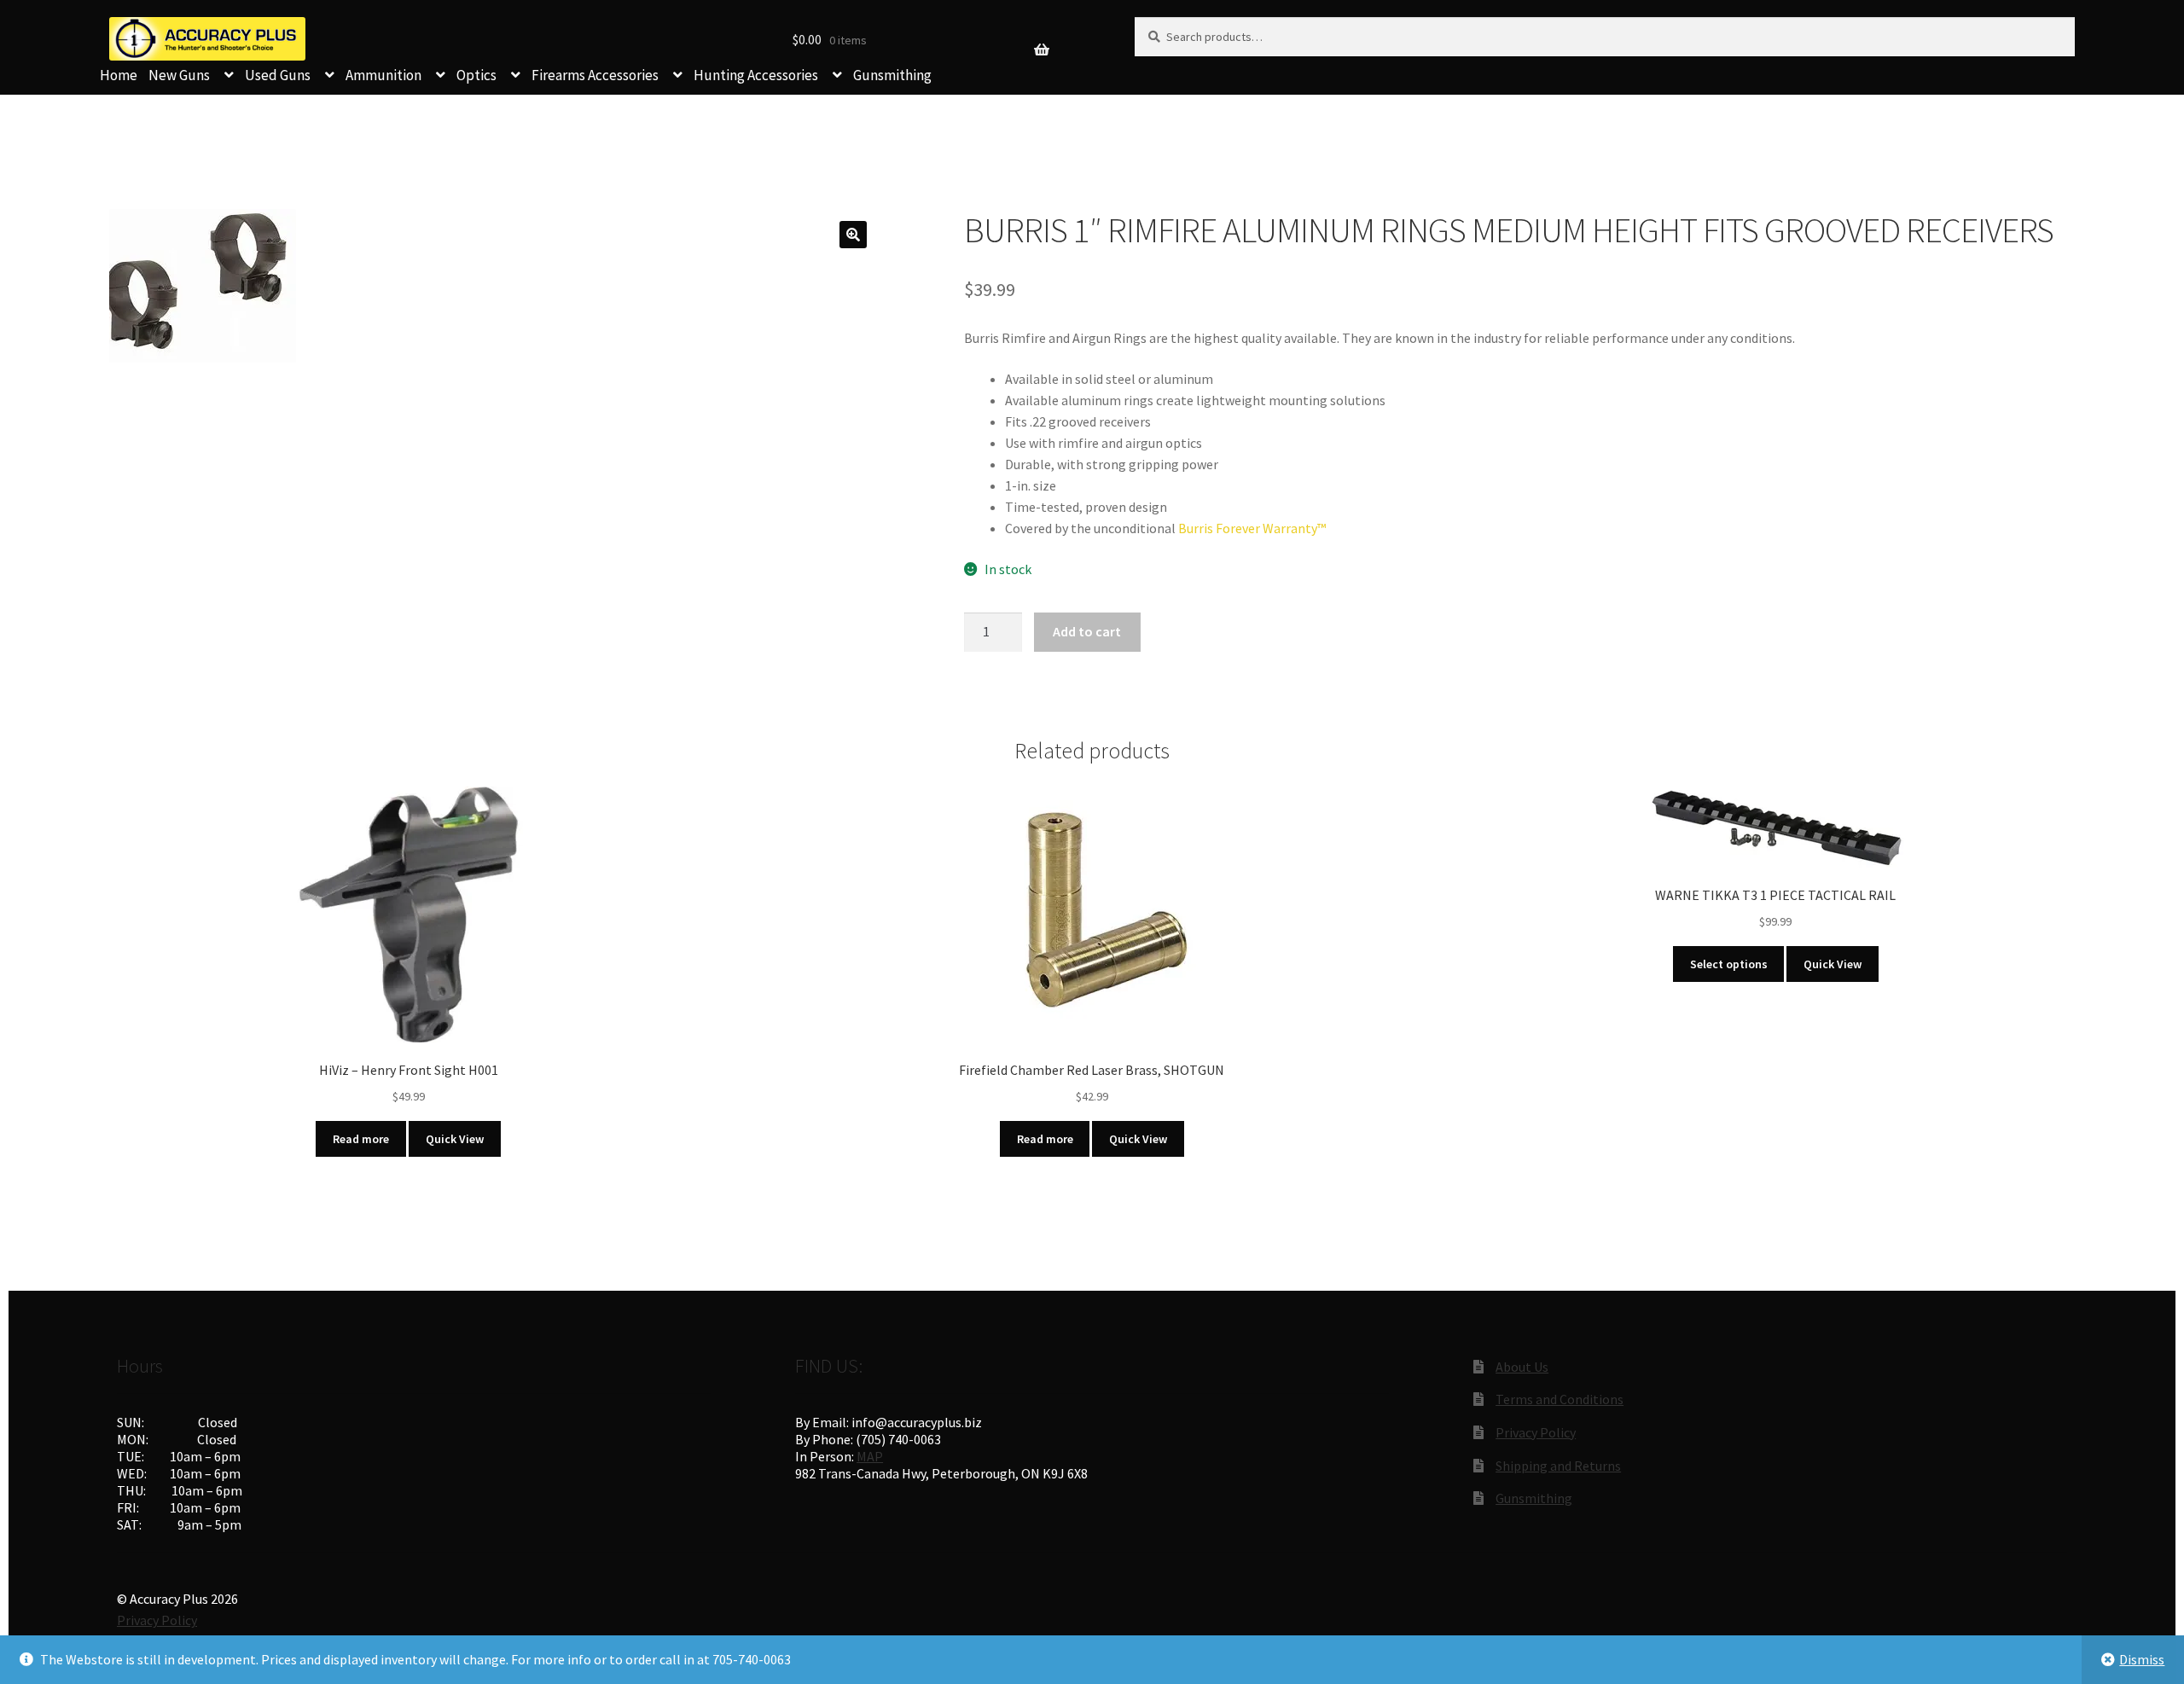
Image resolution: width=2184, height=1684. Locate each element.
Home (119, 75)
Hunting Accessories (756, 75)
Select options (1729, 964)
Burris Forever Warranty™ (1252, 528)
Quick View (455, 1139)
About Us (1522, 1367)
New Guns (179, 75)
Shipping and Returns (1558, 1466)
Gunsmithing (892, 75)
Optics (476, 75)
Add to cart (1087, 631)
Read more (361, 1139)
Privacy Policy (1536, 1432)
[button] (853, 235)
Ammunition (383, 75)
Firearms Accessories (595, 75)
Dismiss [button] (2142, 1659)
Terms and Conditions (1560, 1399)
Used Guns (278, 75)
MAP (870, 1456)
